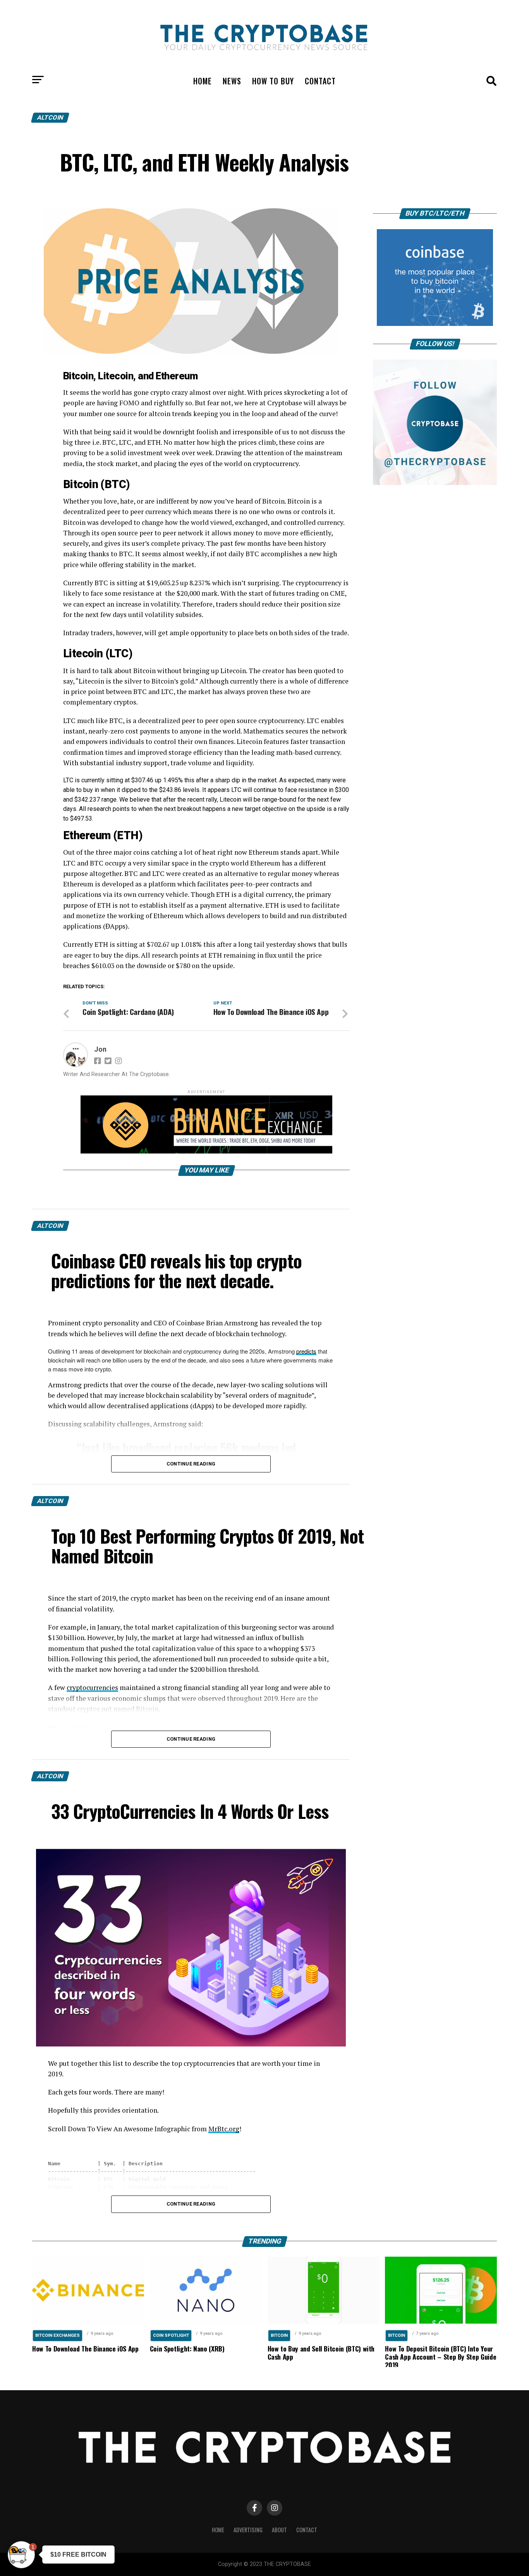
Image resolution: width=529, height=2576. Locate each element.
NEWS (232, 81)
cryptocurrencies (92, 1687)
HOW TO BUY (273, 81)
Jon (100, 1049)
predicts (306, 1351)
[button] (21, 2555)
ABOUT (279, 2530)
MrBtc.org (224, 2129)
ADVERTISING (248, 2530)
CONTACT (320, 81)
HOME (203, 81)
